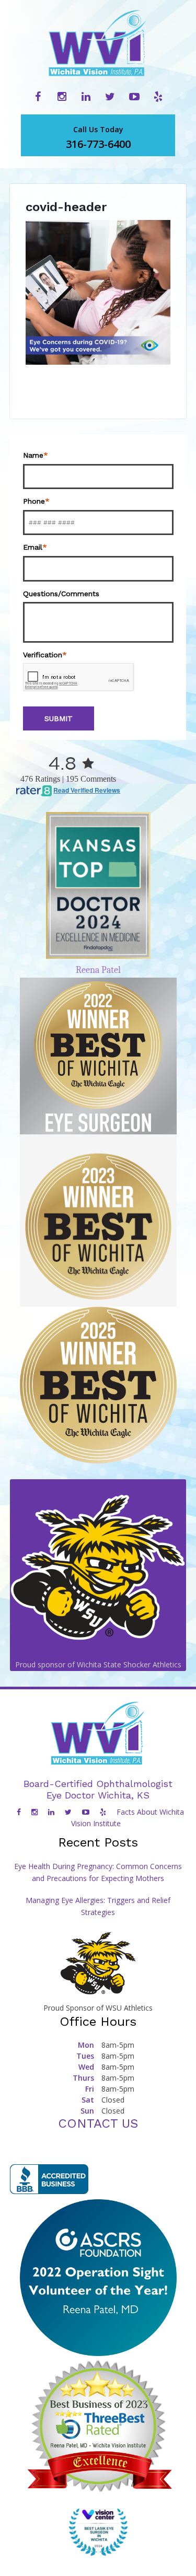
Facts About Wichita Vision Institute (128, 1818)
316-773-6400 (98, 138)
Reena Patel (98, 970)
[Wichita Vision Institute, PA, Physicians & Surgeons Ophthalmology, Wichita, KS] (49, 2179)
